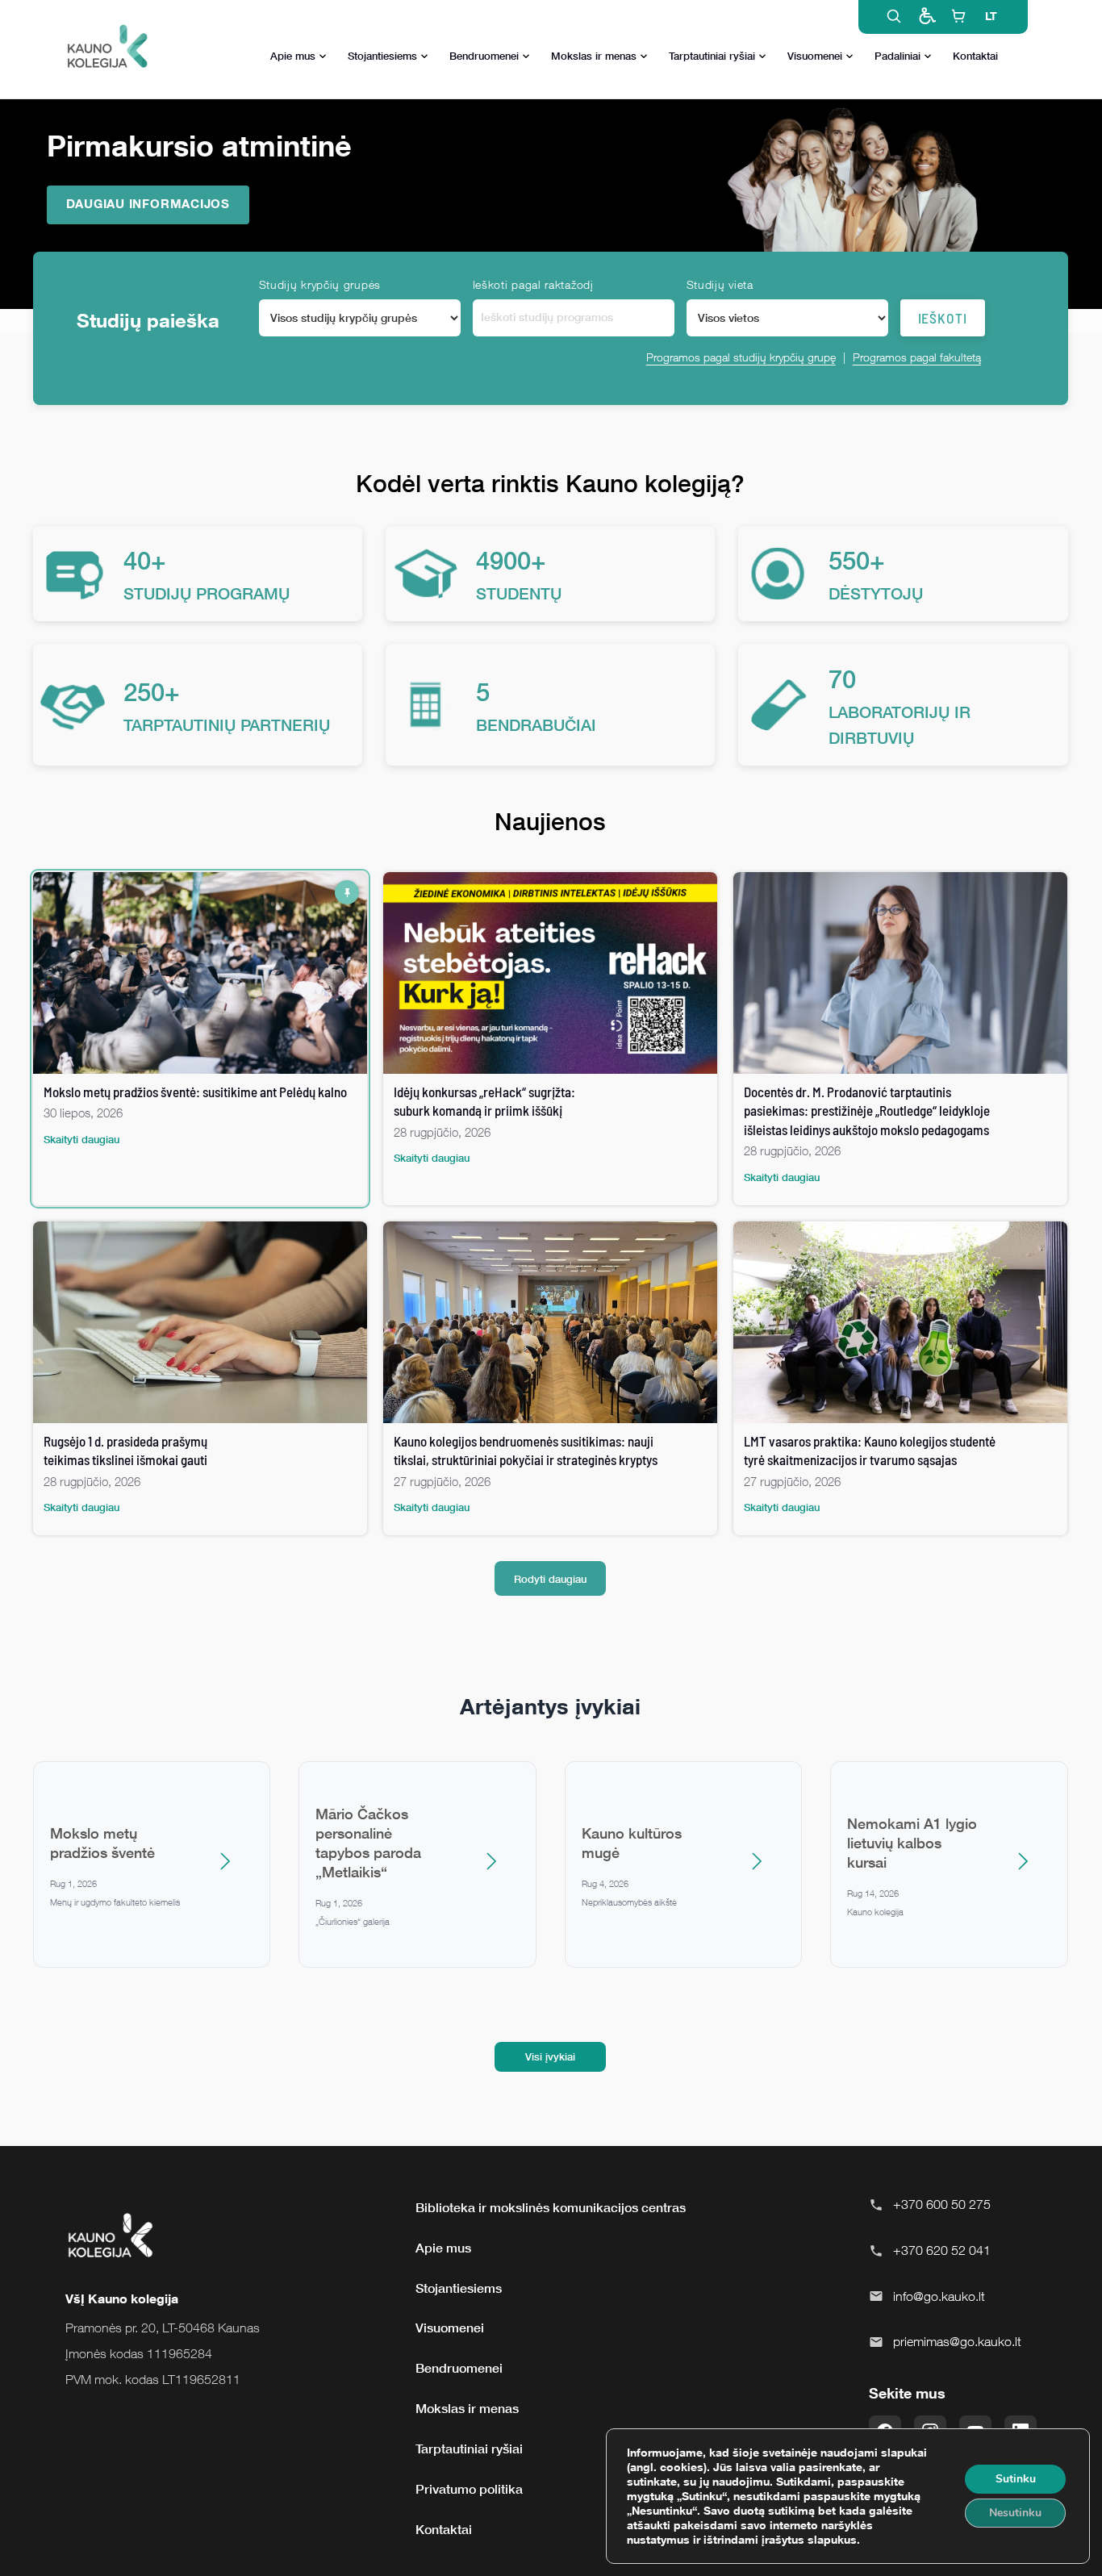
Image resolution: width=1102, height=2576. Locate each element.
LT (991, 16)
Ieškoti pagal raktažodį (533, 284)
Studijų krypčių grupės (320, 284)
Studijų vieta (720, 284)
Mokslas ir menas (594, 56)
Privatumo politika (469, 2489)
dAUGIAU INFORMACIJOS (148, 203)
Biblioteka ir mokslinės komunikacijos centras (551, 2207)
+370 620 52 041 (942, 2250)
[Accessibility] (926, 16)
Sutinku (1016, 2479)
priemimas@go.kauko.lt (957, 2341)
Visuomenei (815, 56)
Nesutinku (1015, 2513)
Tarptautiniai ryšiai (712, 56)
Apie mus (293, 56)
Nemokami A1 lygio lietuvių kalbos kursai (912, 1843)
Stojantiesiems (382, 56)
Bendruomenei (484, 56)
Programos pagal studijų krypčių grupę (741, 357)
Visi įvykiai (550, 2056)
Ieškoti (943, 318)
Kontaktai (975, 56)
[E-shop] (958, 16)
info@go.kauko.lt (939, 2296)
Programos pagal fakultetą (917, 357)
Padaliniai (897, 56)
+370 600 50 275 (942, 2204)
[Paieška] (894, 16)
